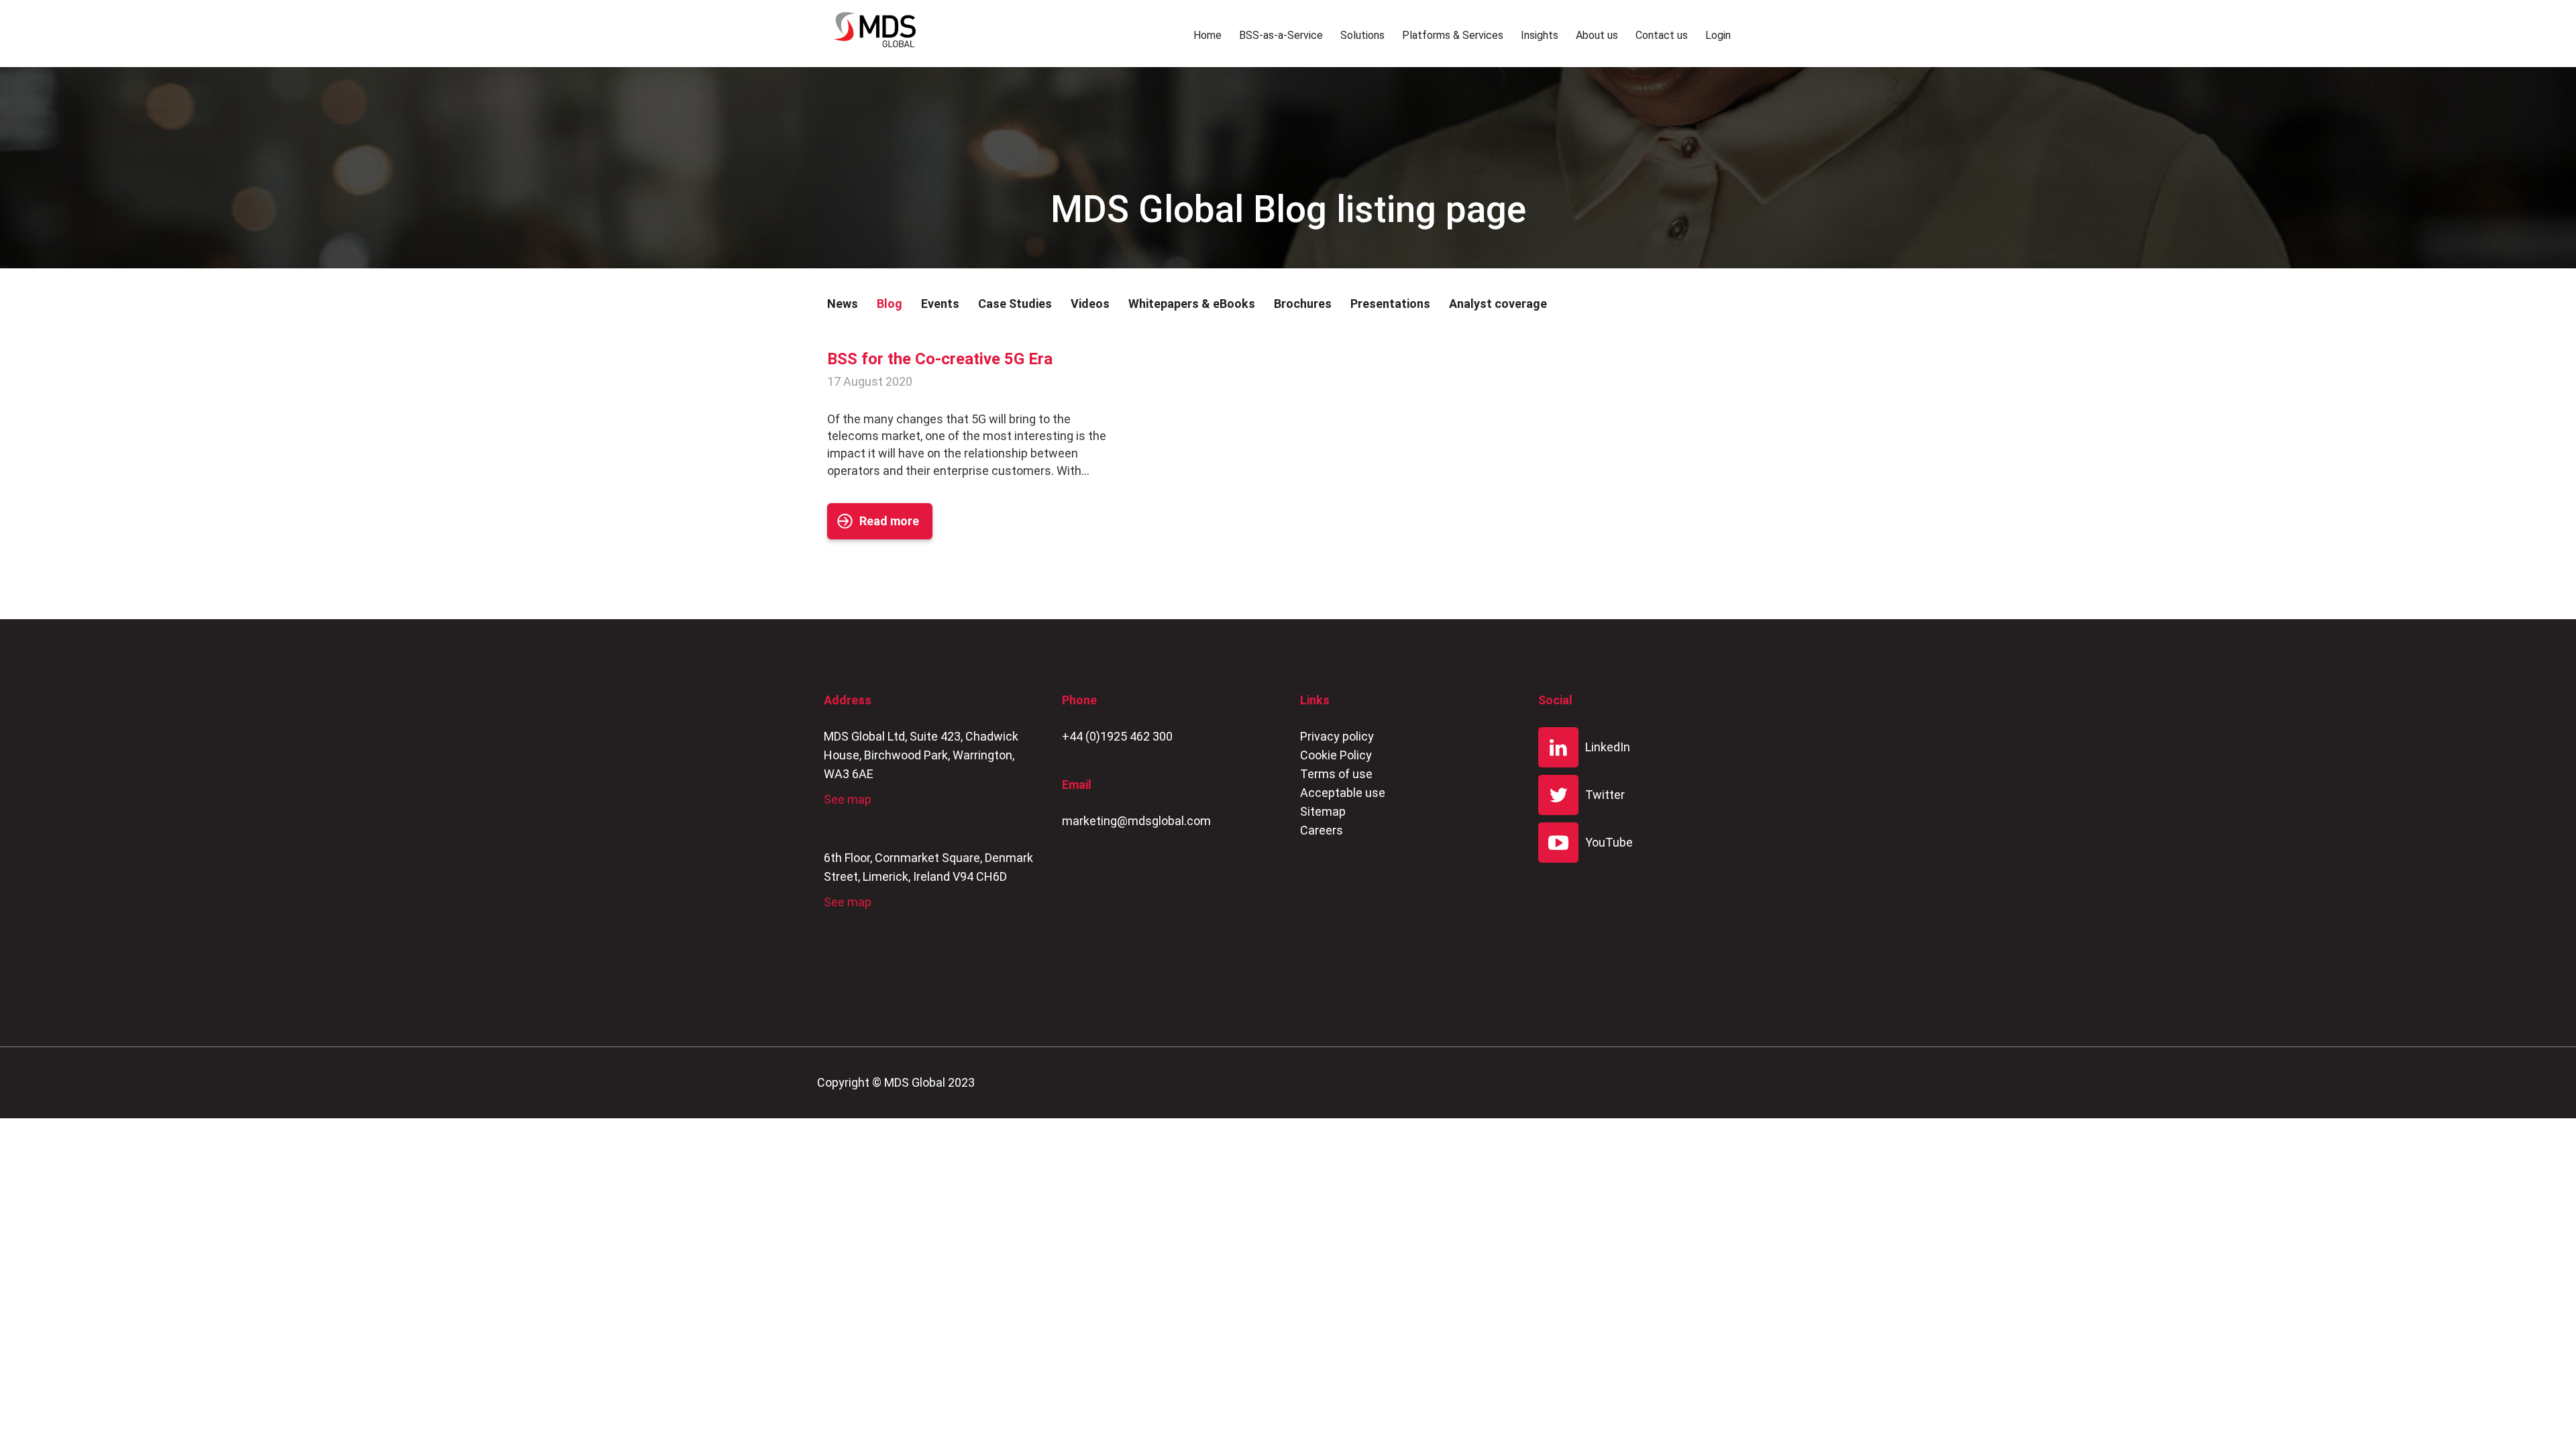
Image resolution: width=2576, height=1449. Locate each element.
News (843, 304)
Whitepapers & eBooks (1192, 304)
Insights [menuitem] (1540, 35)
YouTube (1609, 842)
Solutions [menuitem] (1362, 35)
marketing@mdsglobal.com (1136, 821)
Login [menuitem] (1718, 35)
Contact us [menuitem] (1662, 35)
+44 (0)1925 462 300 (1117, 736)
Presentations (1390, 304)
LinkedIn (1608, 747)
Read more (889, 521)
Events (940, 304)
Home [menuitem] (1207, 35)
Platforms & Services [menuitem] (1453, 35)
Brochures (1303, 304)
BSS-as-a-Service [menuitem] (1281, 35)
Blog (890, 304)
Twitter (1605, 795)
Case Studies (1015, 304)
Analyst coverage (1498, 304)
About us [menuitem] (1597, 35)
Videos (1090, 304)
